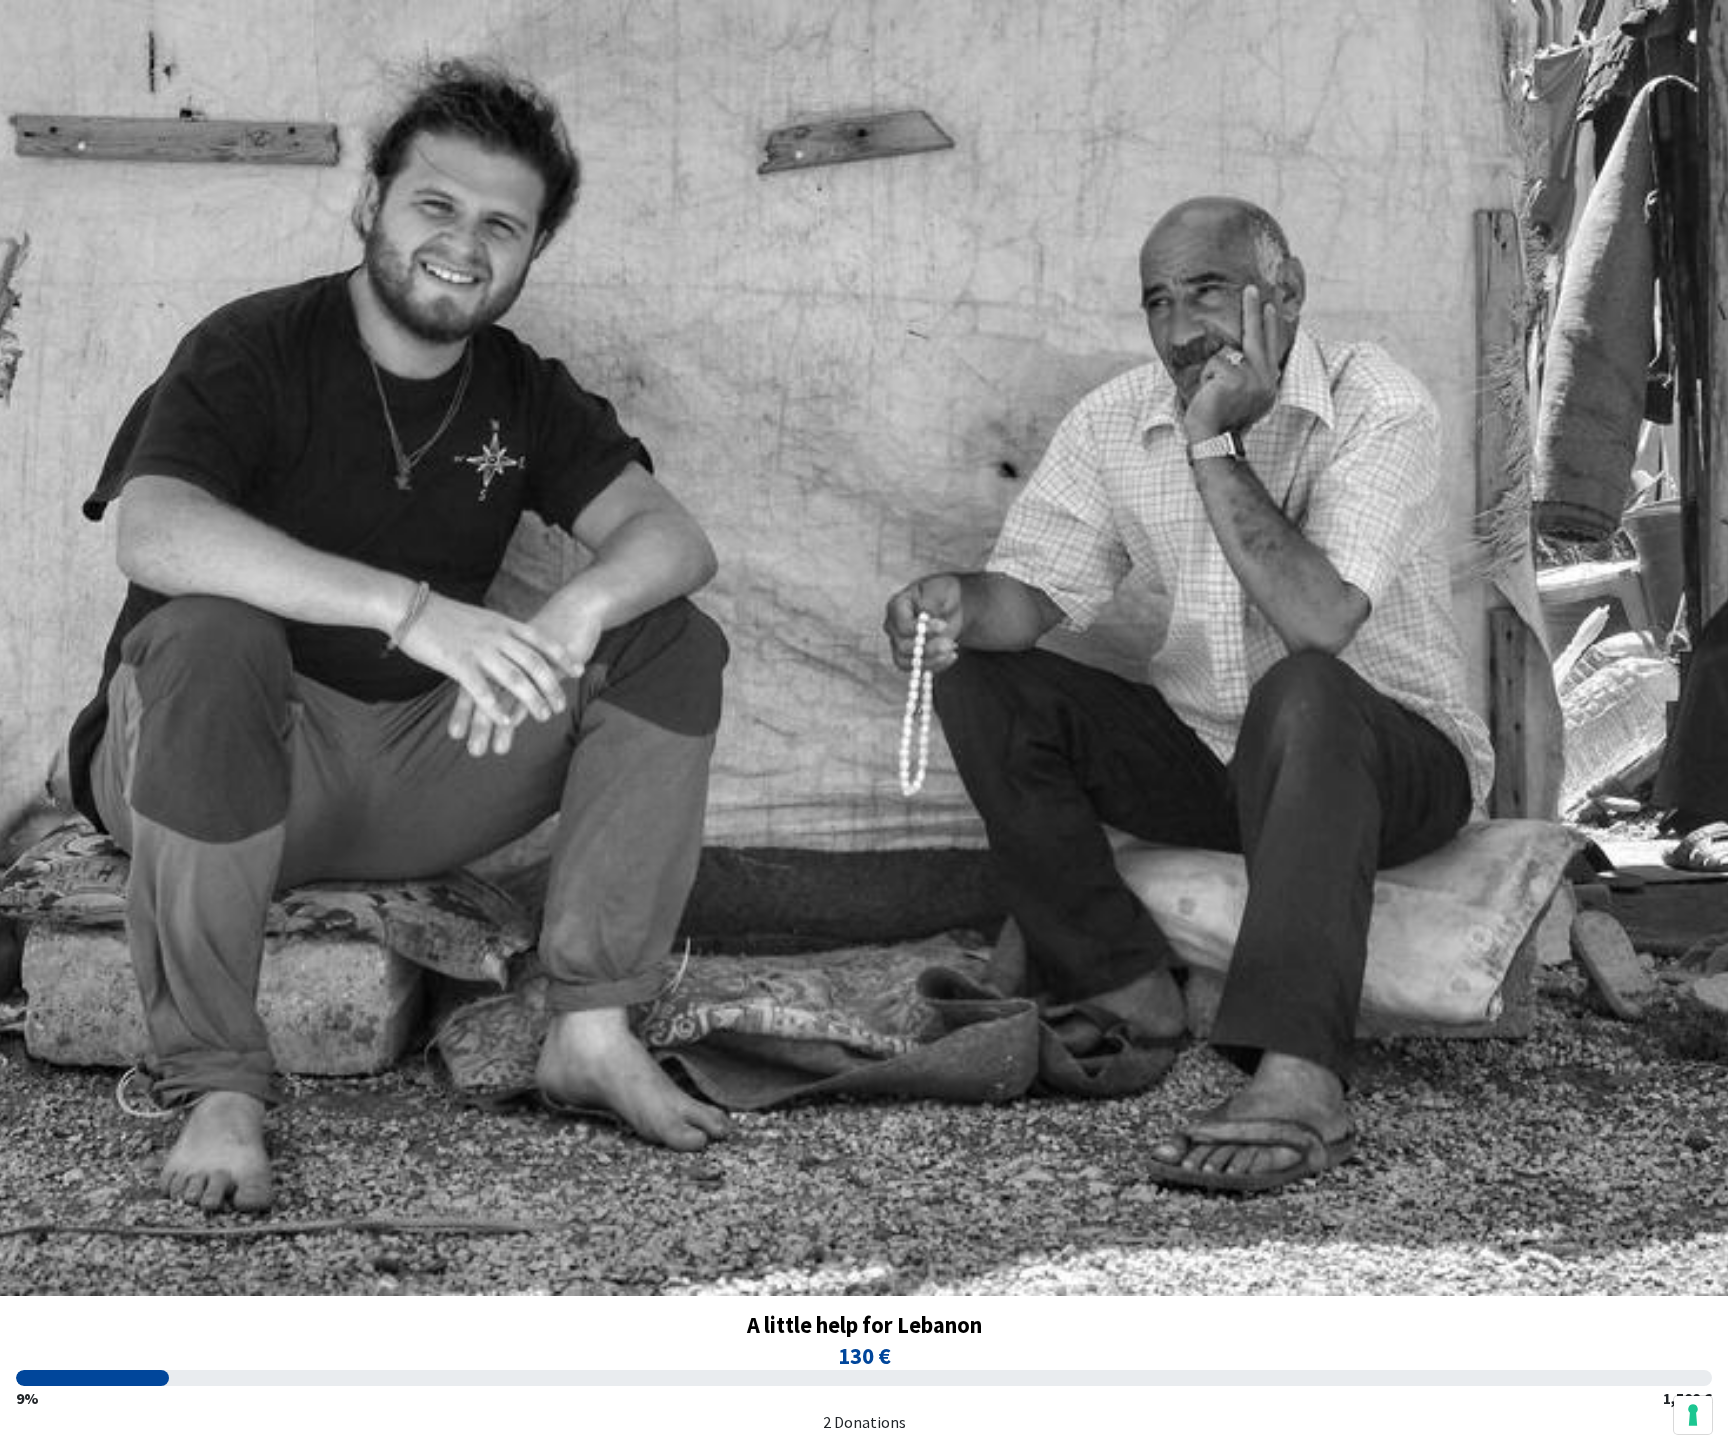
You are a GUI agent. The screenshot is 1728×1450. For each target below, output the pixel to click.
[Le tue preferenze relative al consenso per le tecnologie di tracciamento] (1693, 1415)
